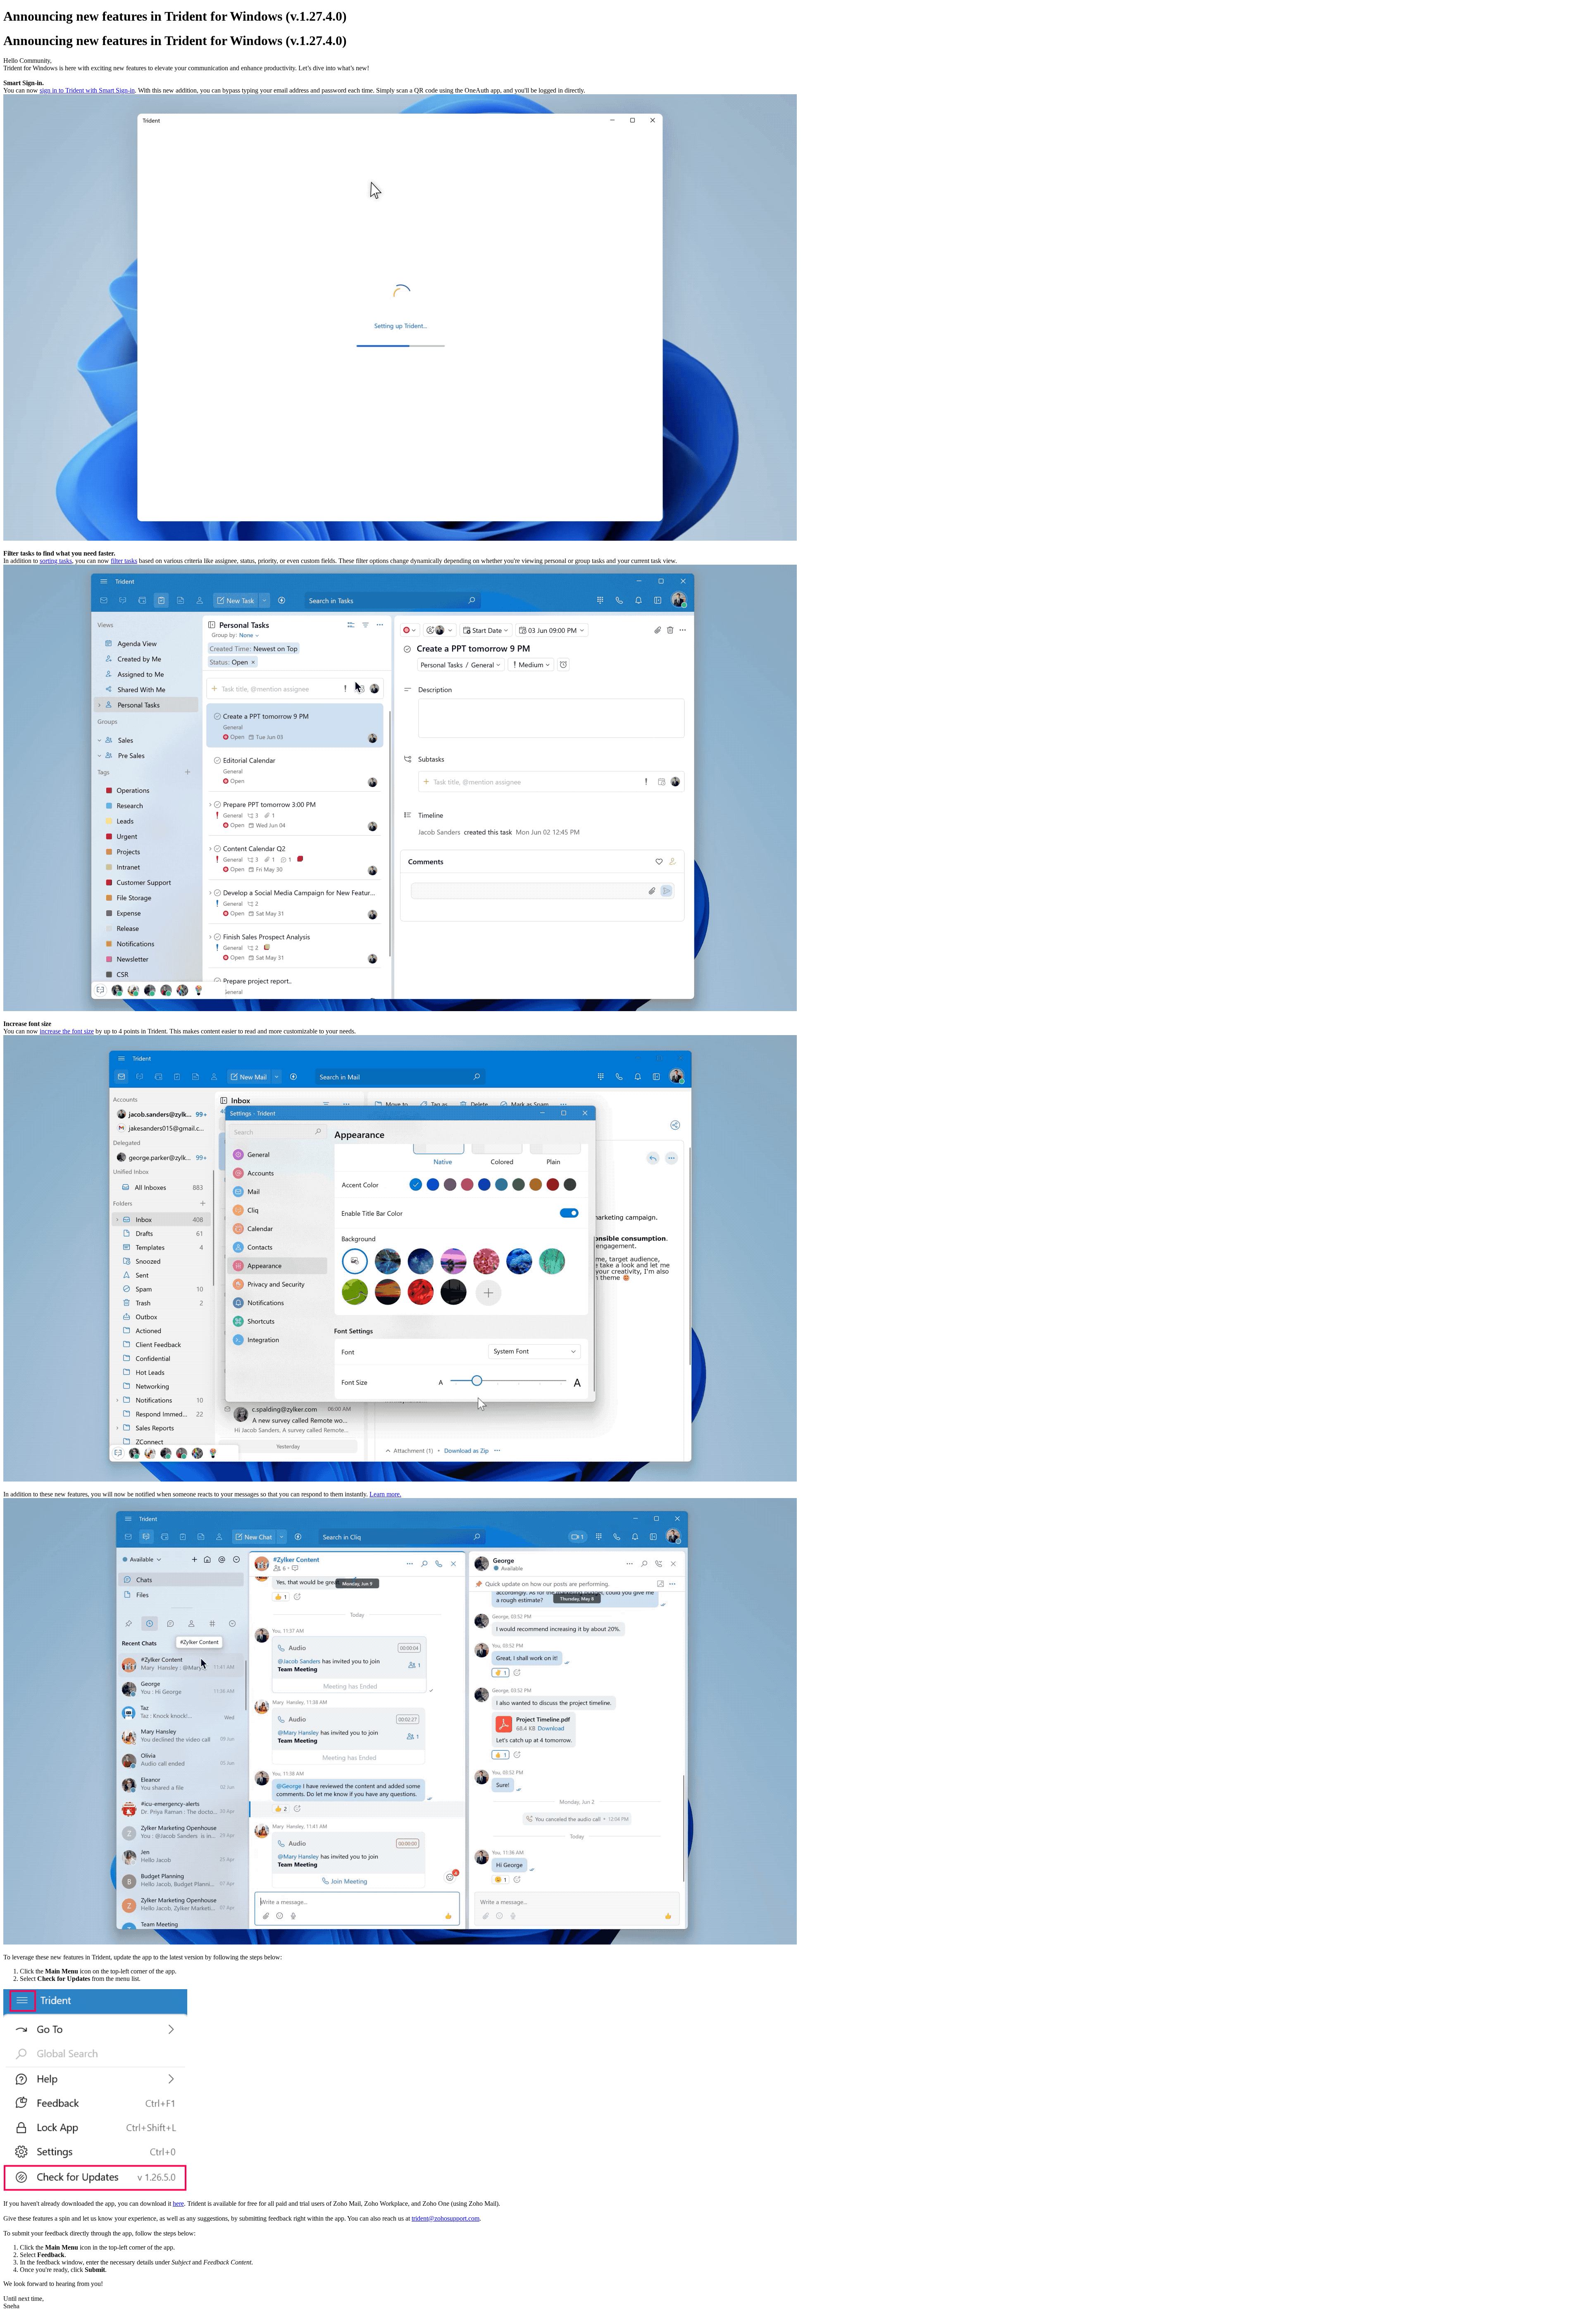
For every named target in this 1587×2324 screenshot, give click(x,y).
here (178, 2204)
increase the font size (67, 1031)
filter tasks (124, 561)
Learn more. (385, 1494)
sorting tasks (56, 561)
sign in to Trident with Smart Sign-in (87, 90)
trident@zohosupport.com (446, 2218)
